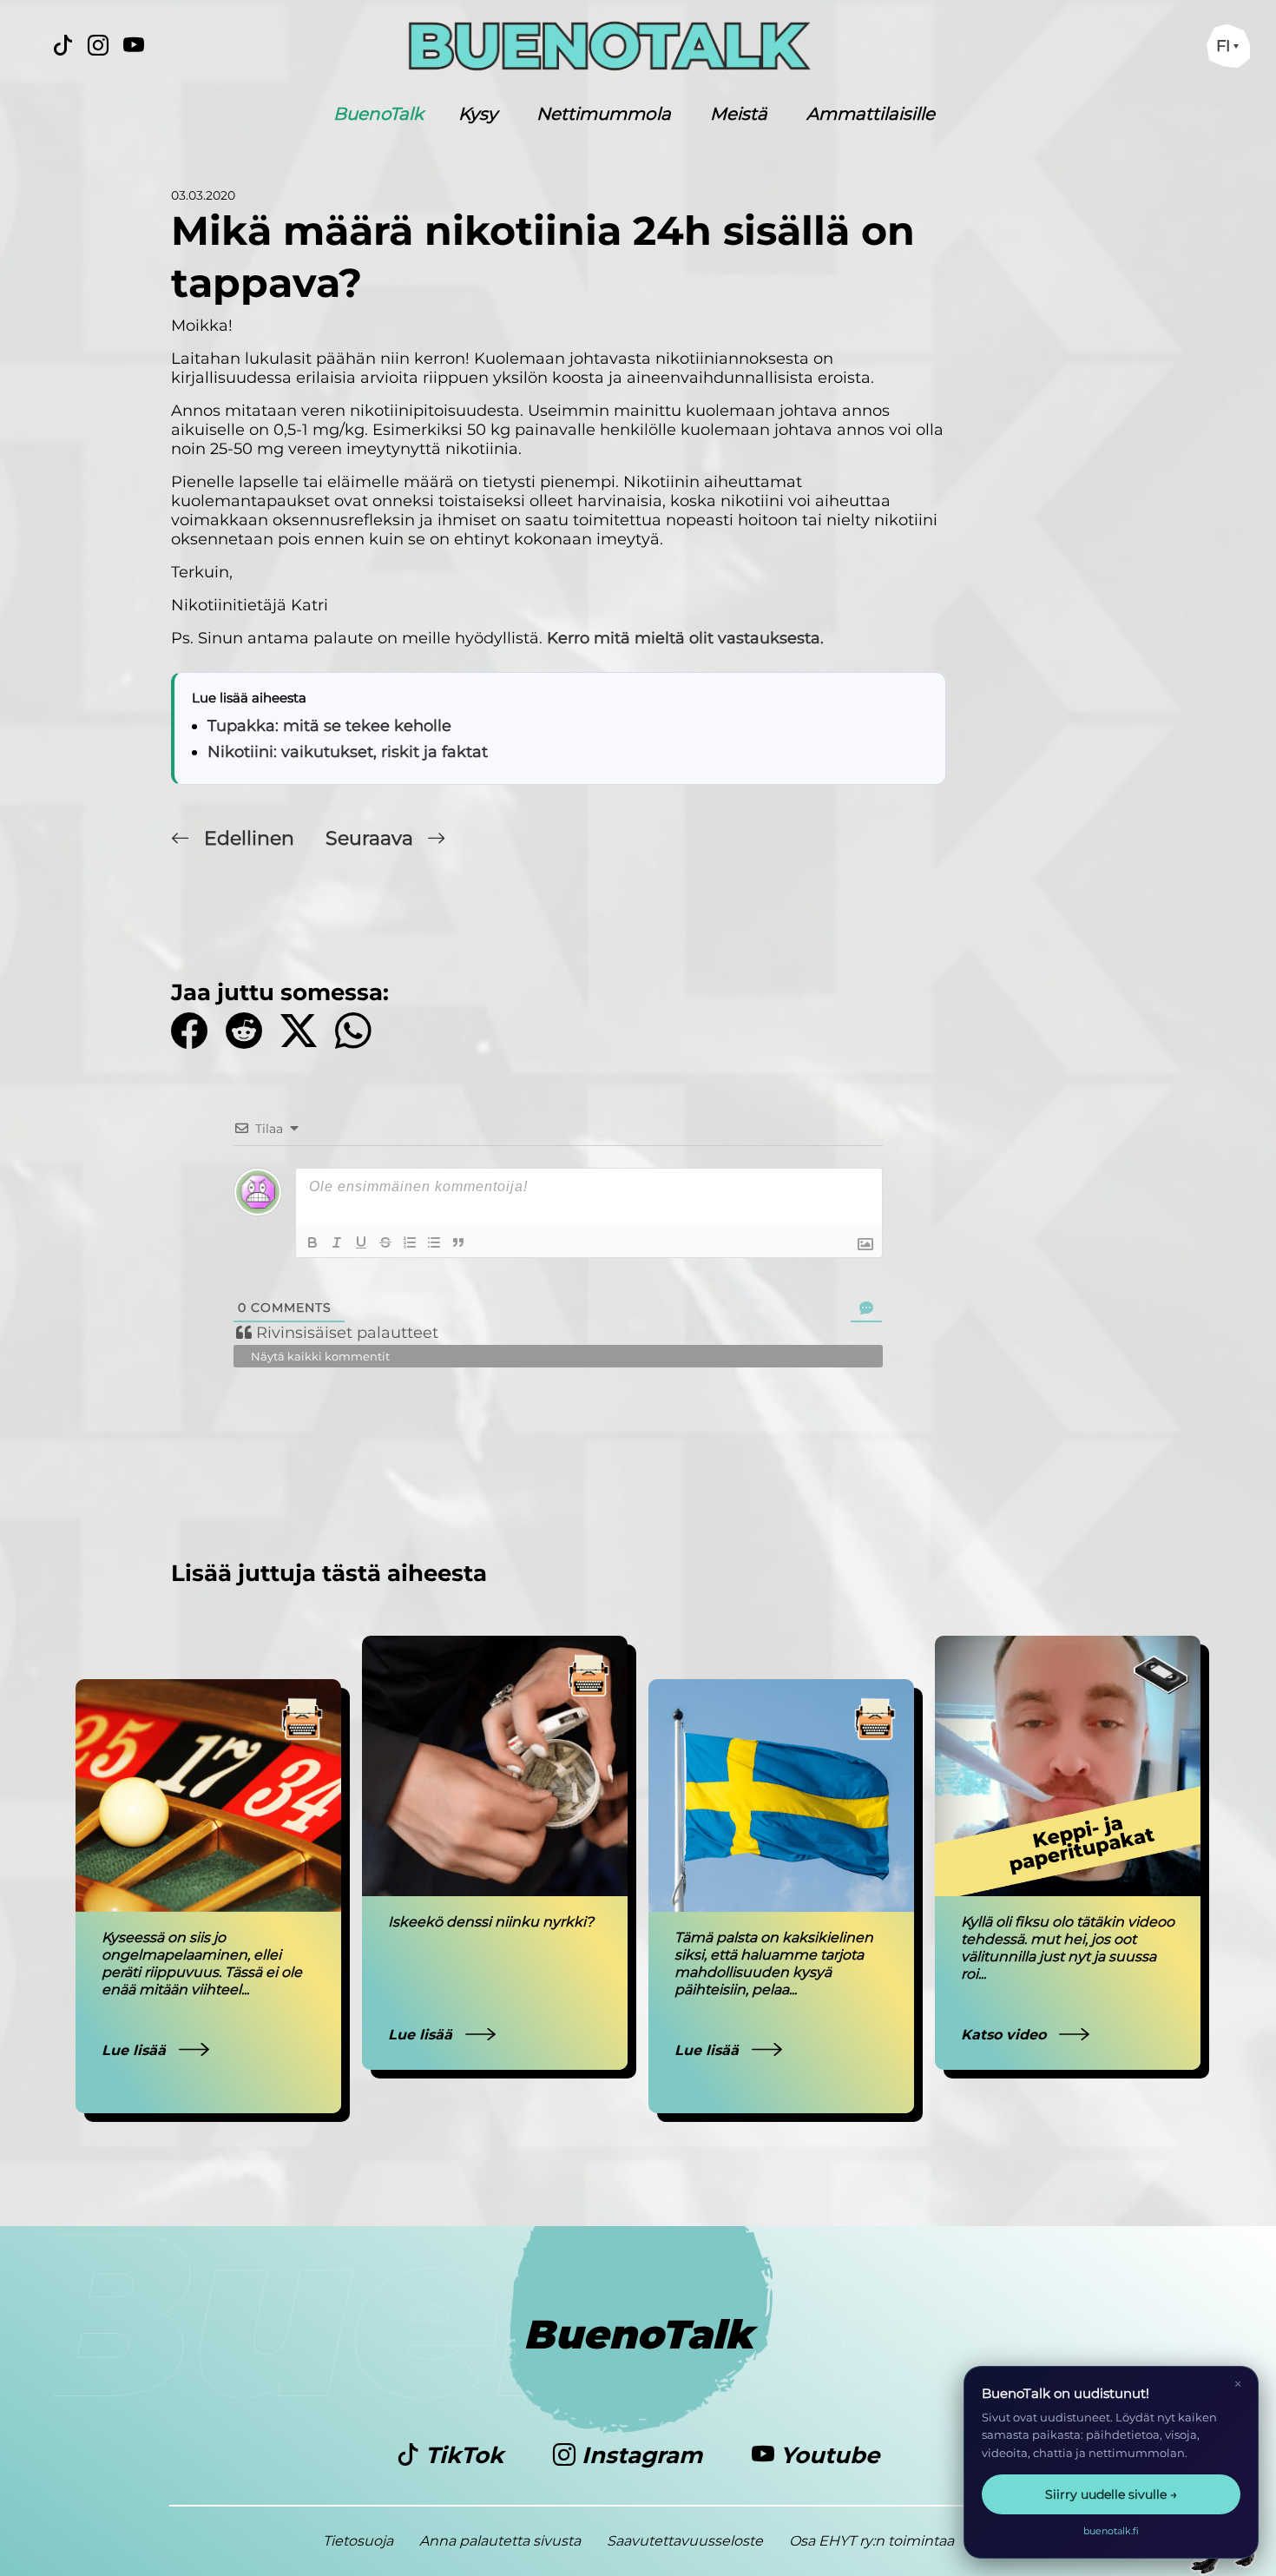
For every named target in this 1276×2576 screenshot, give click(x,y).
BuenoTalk (378, 114)
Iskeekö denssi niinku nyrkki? (491, 1922)
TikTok (464, 2455)
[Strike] (385, 1242)
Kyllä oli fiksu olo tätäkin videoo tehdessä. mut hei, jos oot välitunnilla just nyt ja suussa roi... (1068, 1948)
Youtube (827, 2455)
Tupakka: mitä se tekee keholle (329, 726)
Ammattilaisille (871, 114)
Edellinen (249, 838)
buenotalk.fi (1111, 2531)
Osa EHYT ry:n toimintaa (871, 2541)
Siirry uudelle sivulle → (1111, 2494)
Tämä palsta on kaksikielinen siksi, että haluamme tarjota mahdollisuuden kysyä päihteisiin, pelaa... (774, 1963)
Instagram (642, 2455)
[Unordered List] (434, 1242)
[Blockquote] (458, 1242)
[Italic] (337, 1242)
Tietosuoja (358, 2541)
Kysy (478, 114)
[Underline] (361, 1242)
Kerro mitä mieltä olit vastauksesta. (685, 638)
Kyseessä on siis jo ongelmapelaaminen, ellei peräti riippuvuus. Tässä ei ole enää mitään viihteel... (202, 1963)
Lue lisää (136, 2050)
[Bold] (312, 1242)
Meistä (739, 114)
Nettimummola (604, 114)
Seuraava (372, 838)
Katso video (1006, 2035)
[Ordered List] (410, 1242)
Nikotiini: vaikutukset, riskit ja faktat (348, 752)
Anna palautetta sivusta (500, 2541)
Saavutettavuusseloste (685, 2541)
